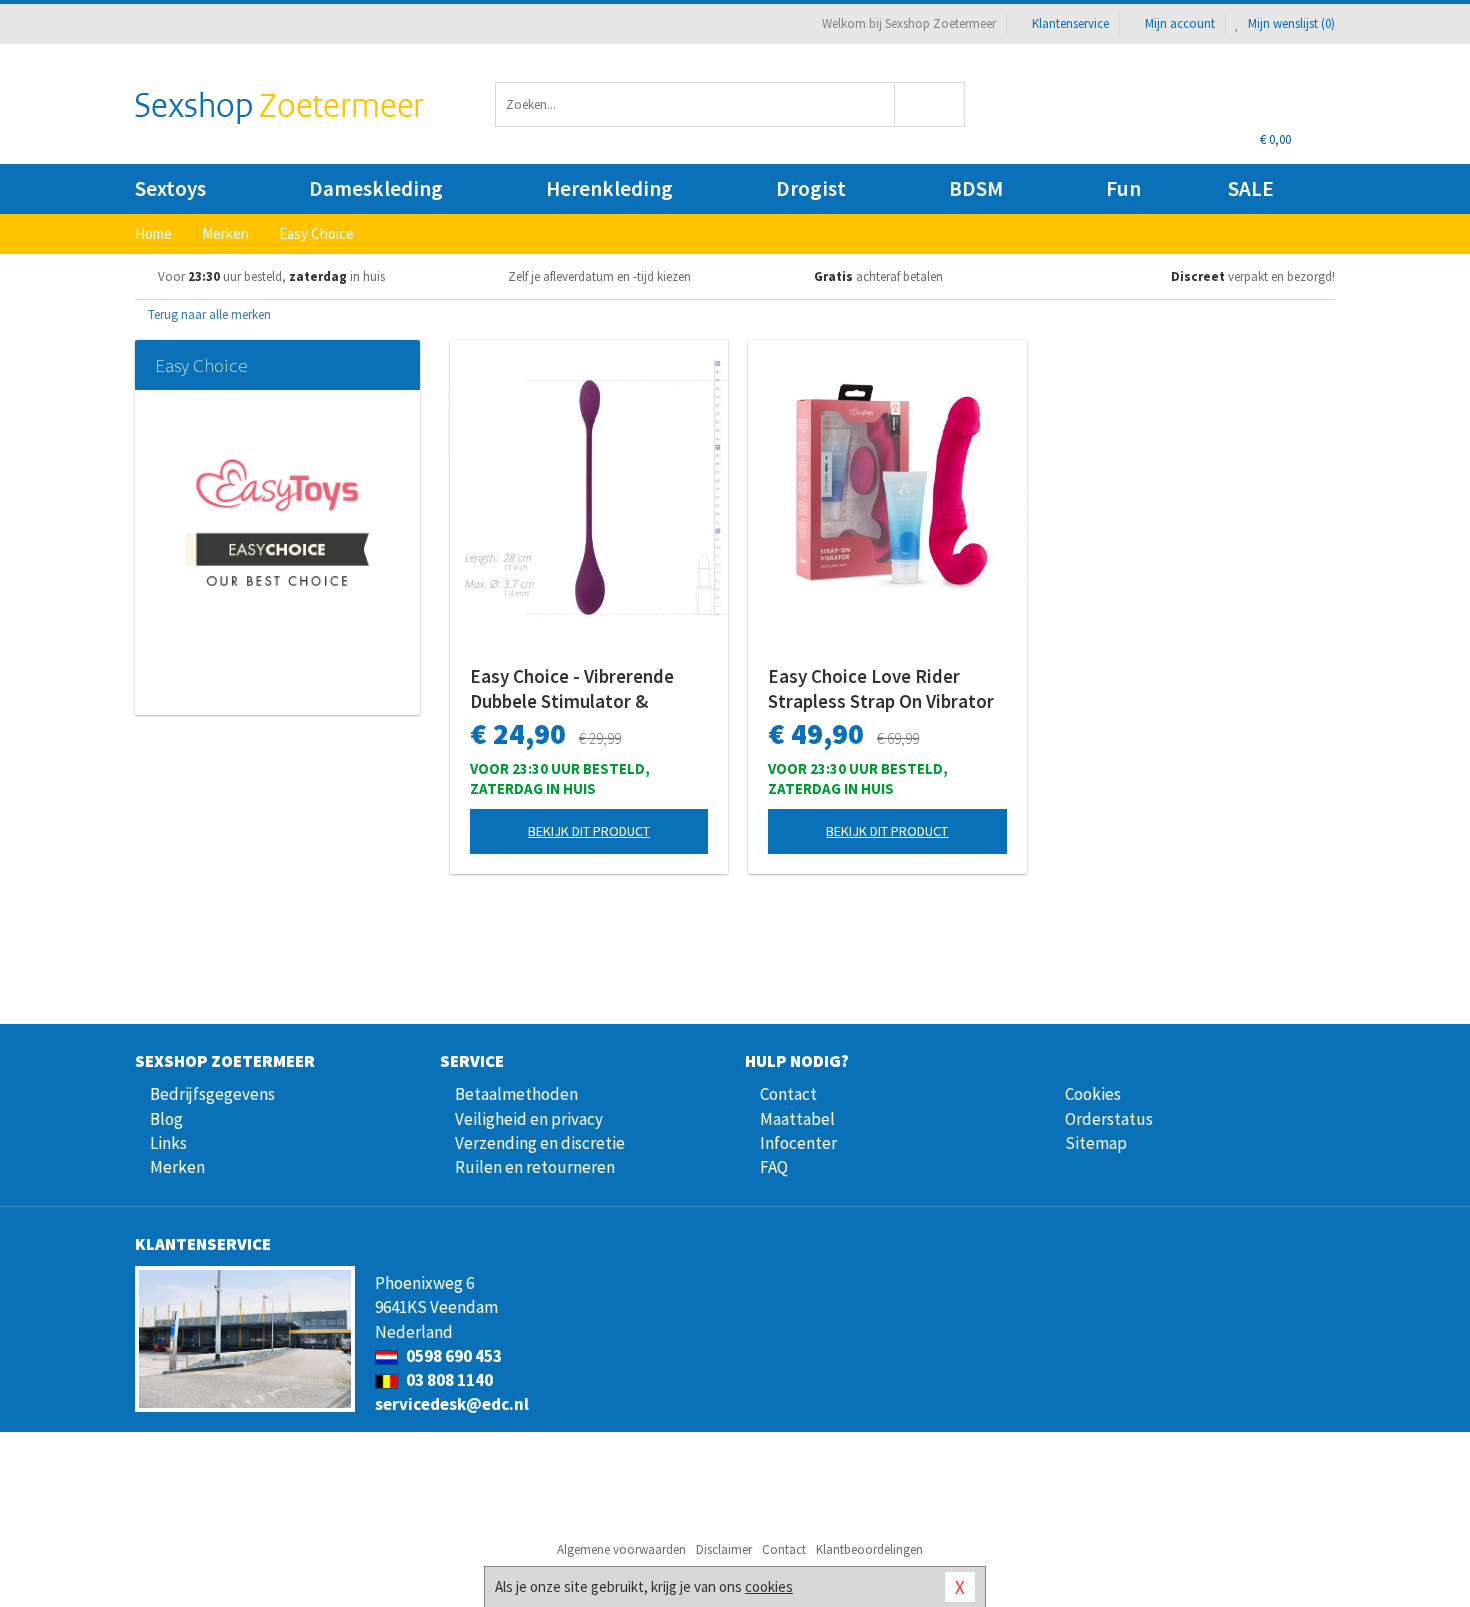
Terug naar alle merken (208, 314)
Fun (1123, 188)
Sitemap (1096, 1143)
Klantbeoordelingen (869, 1549)
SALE (1251, 188)
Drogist (811, 188)
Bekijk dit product (589, 831)
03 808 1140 (448, 1380)
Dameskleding (376, 188)
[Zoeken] (930, 104)
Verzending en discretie (540, 1143)
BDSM (976, 188)
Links (168, 1143)
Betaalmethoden (516, 1094)
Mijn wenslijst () (1290, 23)
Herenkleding (609, 188)
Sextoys (170, 188)
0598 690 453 (452, 1356)
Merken (177, 1167)
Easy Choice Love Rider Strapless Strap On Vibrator (881, 688)
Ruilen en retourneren (535, 1167)
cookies (769, 1586)
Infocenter (798, 1143)
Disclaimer (724, 1549)
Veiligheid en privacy (529, 1119)
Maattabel (797, 1119)
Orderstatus (1109, 1119)
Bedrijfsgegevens (212, 1094)
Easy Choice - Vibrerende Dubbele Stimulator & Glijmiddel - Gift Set (572, 689)
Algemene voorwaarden (621, 1549)
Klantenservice (1070, 23)
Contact (788, 1094)
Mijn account (1180, 23)
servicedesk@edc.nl (452, 1404)
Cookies (1093, 1094)
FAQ (774, 1167)
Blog (166, 1119)
